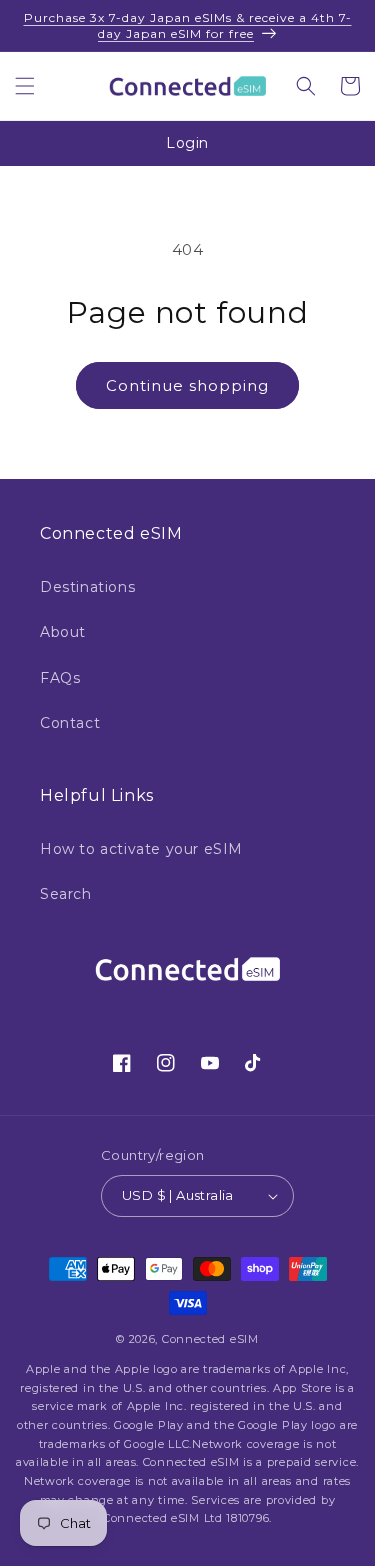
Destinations (87, 587)
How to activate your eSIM (141, 849)
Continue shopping (187, 385)
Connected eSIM (210, 1339)
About (63, 632)
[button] (25, 86)
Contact (70, 723)
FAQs (60, 678)
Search (66, 894)
